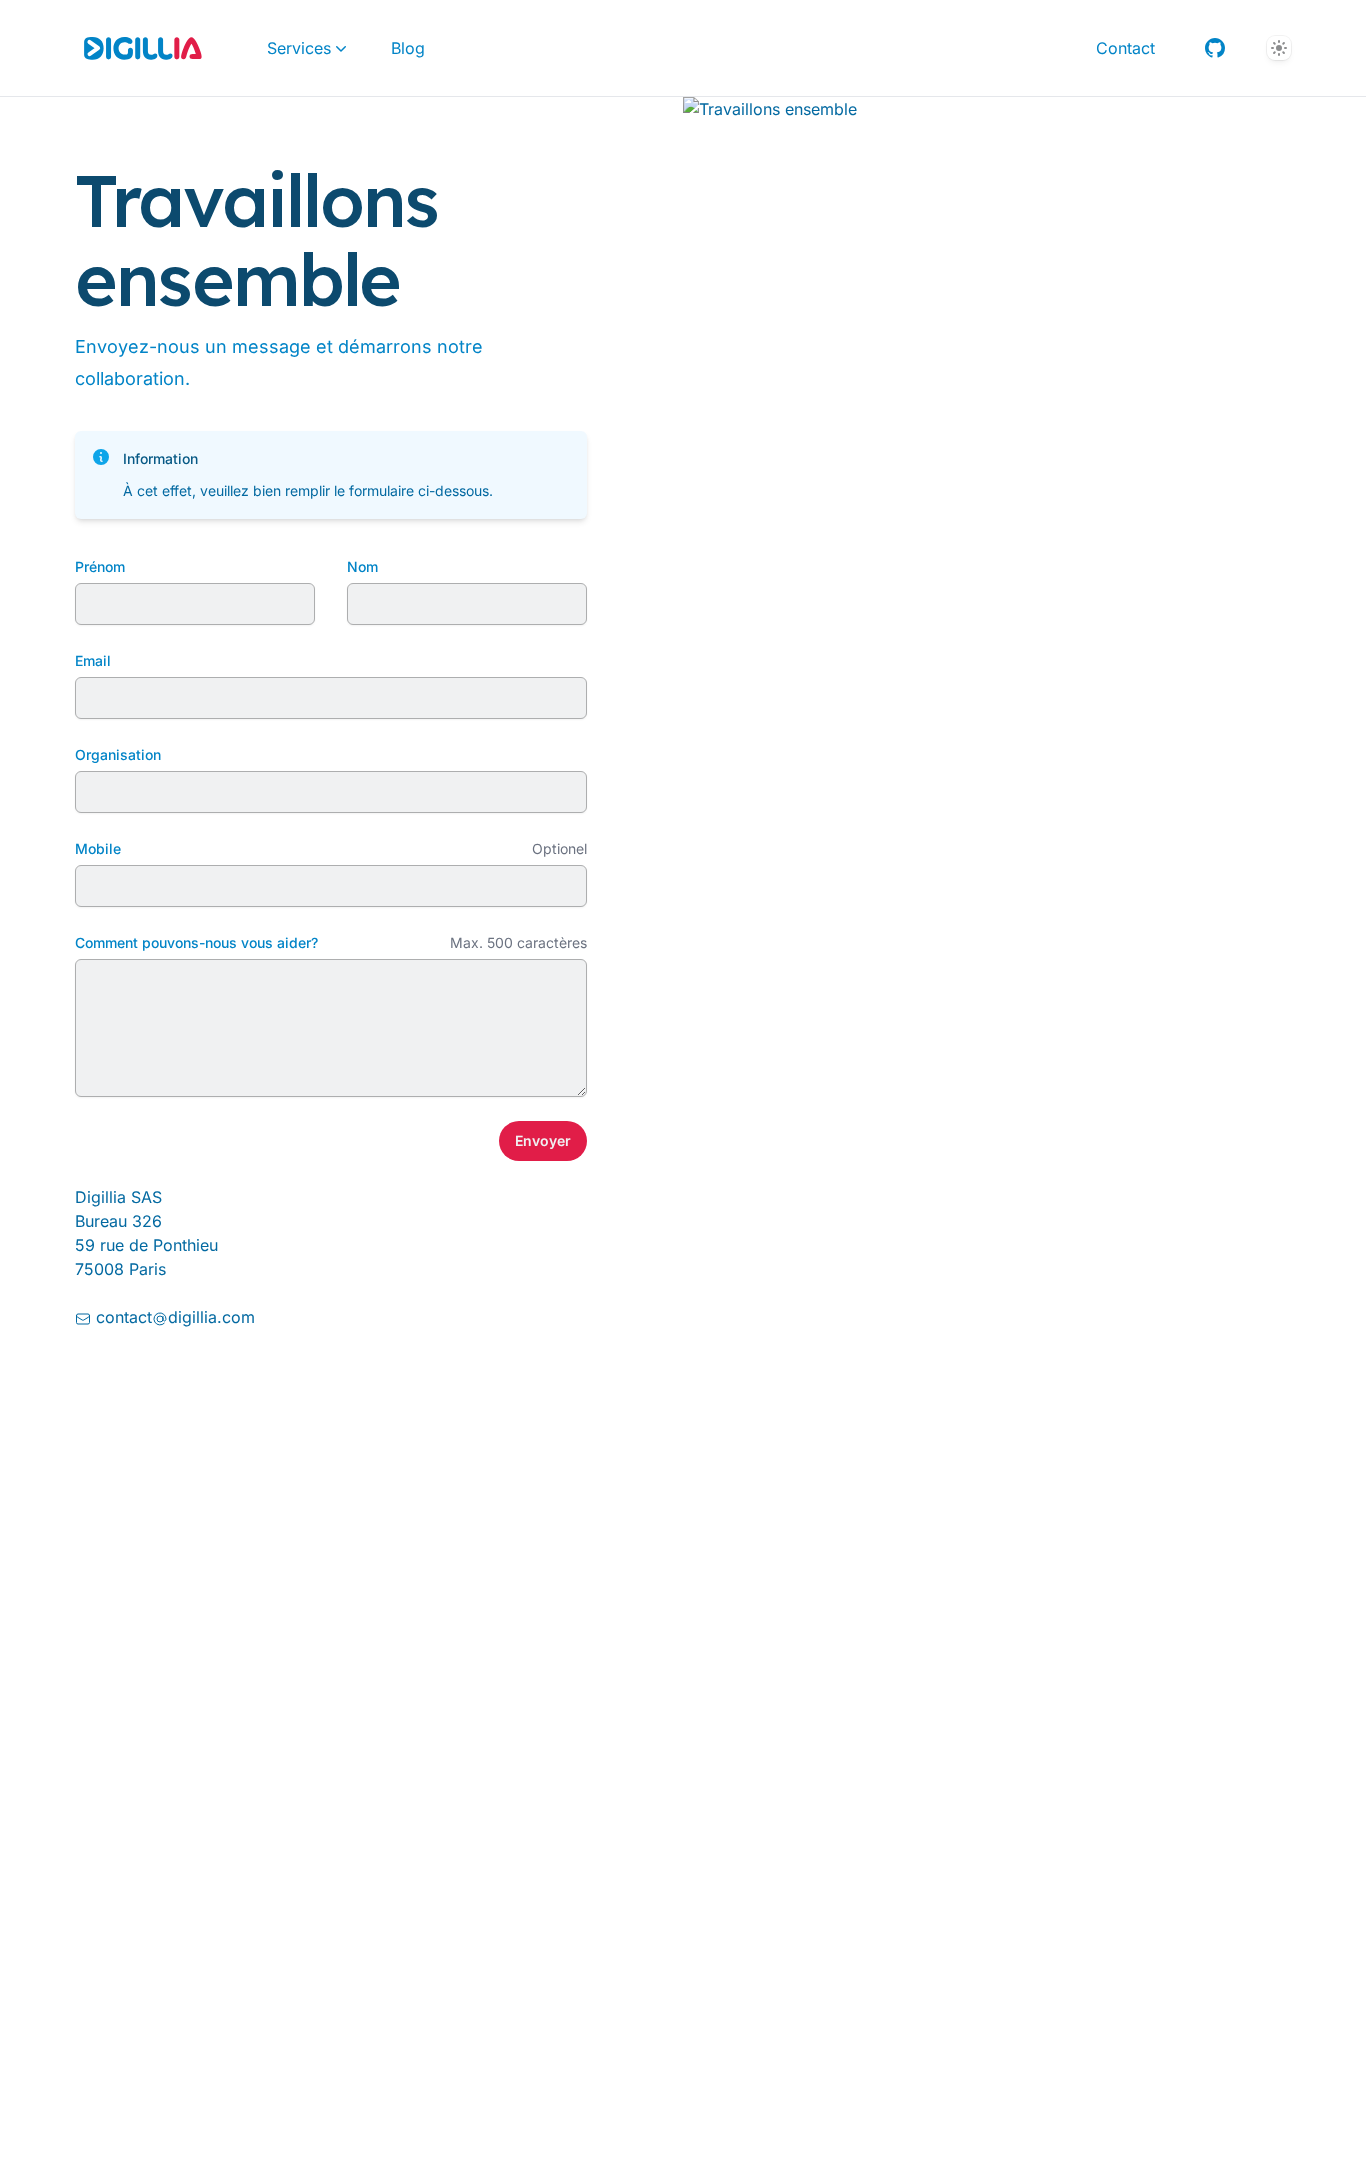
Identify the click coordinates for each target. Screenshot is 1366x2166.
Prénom (100, 566)
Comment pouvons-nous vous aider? (196, 942)
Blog (408, 48)
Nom (362, 566)
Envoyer (543, 1140)
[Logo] (143, 48)
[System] (1279, 48)
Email (93, 660)
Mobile (98, 848)
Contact (1125, 48)
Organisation (118, 754)
